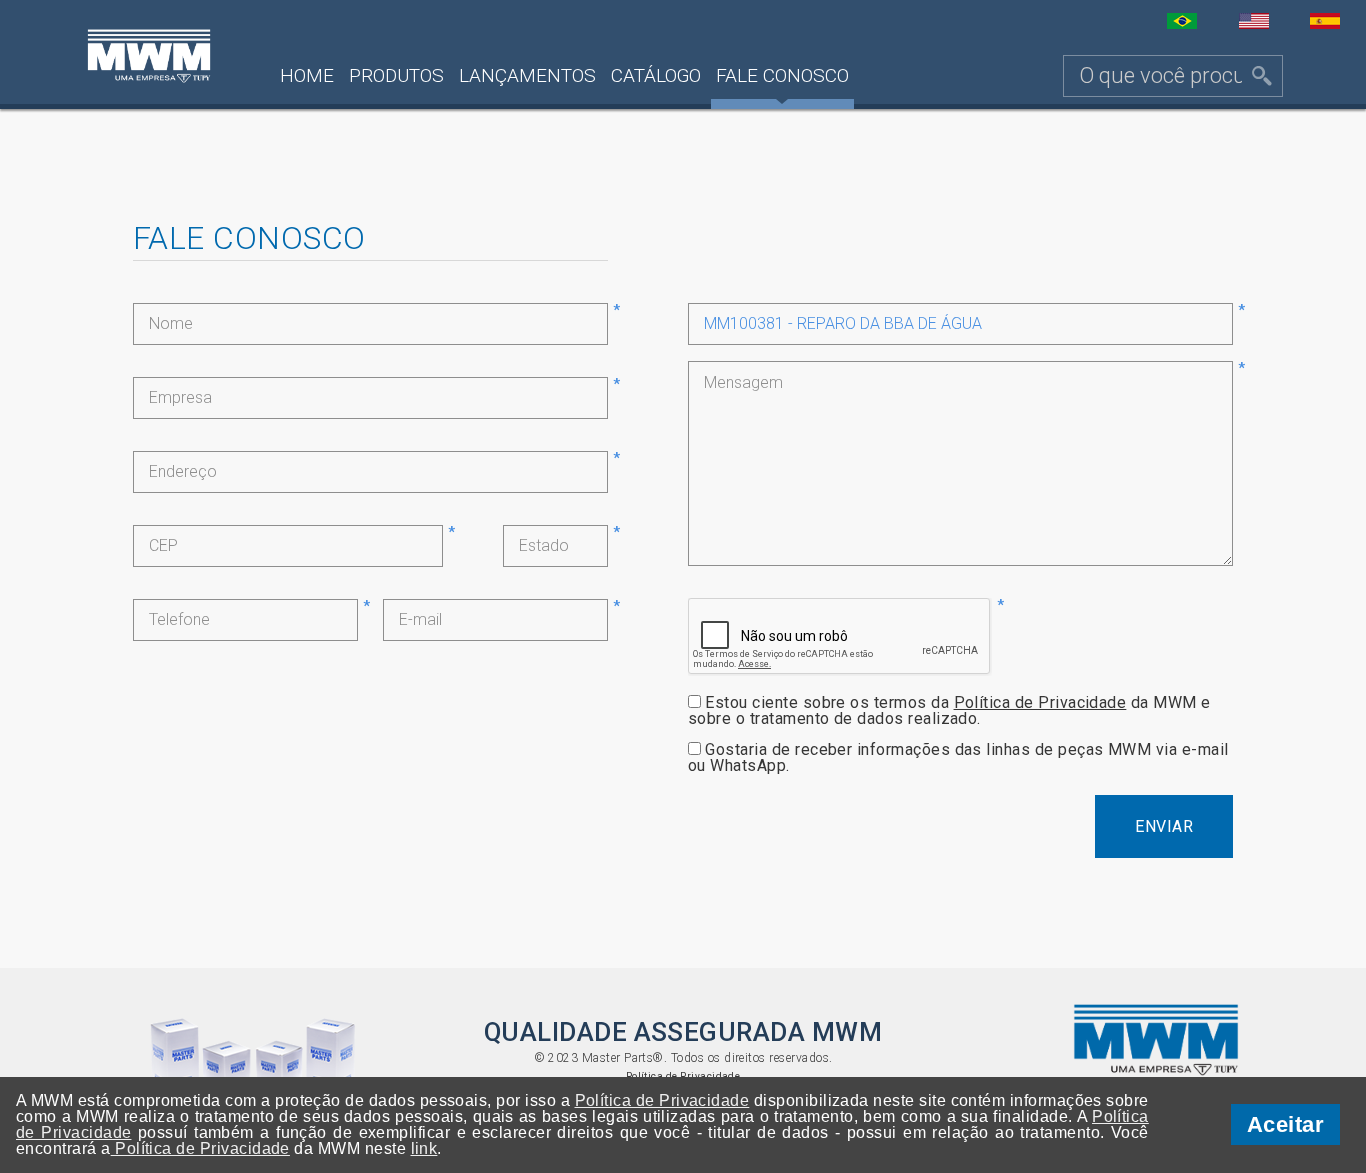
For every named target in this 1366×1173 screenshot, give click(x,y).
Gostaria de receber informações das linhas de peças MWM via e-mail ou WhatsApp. (958, 757)
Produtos (396, 75)
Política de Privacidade (1040, 702)
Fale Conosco (782, 75)
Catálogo (656, 75)
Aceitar (1285, 1124)
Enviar (1164, 826)
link (424, 1148)
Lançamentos (527, 75)
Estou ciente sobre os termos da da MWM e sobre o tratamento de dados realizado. (949, 710)
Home (307, 75)
